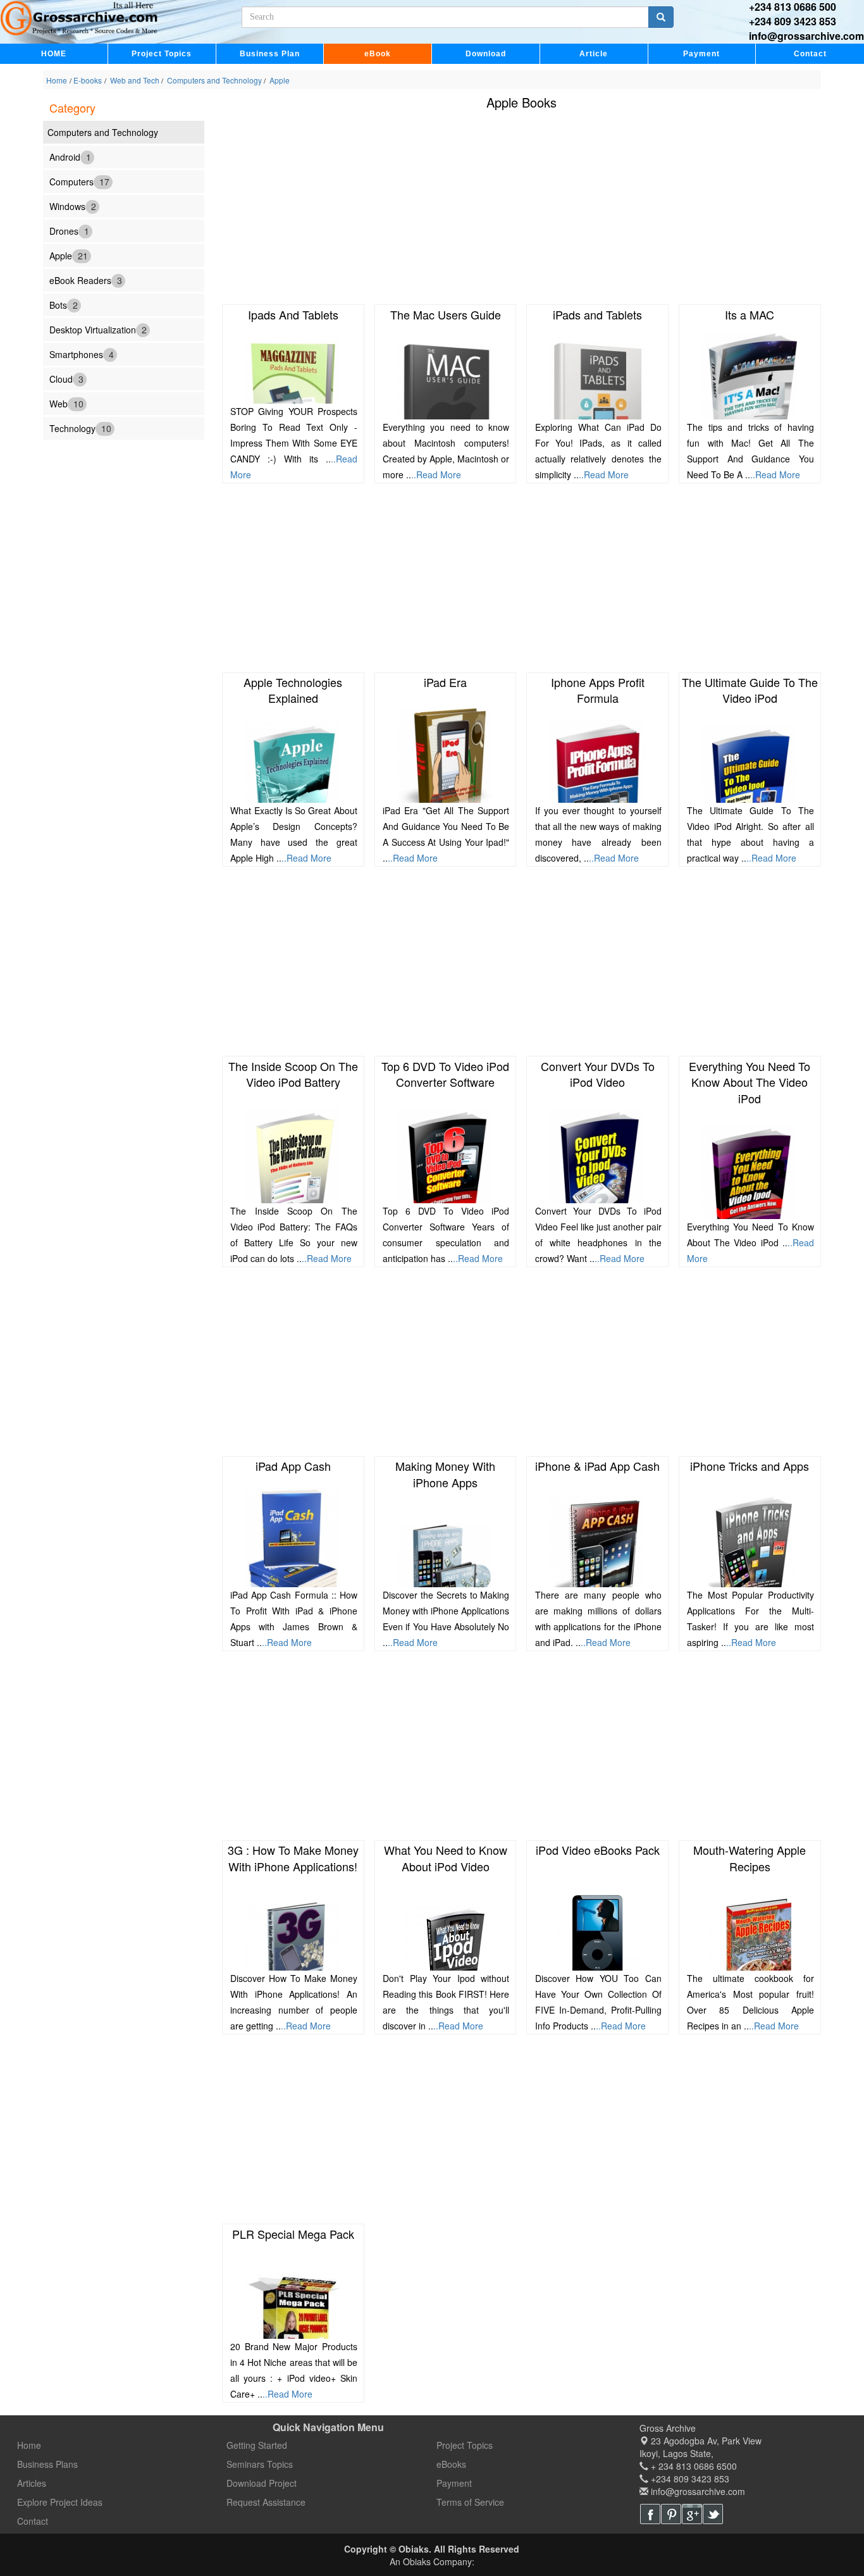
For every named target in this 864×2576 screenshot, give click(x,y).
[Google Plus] (692, 2514)
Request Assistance (266, 2502)
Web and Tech (135, 80)
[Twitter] (713, 2514)
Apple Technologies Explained (293, 690)
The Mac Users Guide (446, 314)
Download (486, 54)
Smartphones (82, 354)
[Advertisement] (522, 210)
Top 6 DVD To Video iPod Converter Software (445, 1074)
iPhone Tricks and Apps (750, 1466)
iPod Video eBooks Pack (598, 1850)
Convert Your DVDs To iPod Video (598, 1074)
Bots (64, 304)
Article (594, 54)
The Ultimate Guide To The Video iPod (750, 690)
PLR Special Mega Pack (293, 2234)
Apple (279, 80)
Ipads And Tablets (293, 314)
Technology (80, 428)
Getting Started (257, 2445)
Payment (701, 54)
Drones (69, 230)
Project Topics (162, 54)
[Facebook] (650, 2514)
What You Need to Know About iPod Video (446, 1858)
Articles (32, 2483)
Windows (73, 206)
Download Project (262, 2483)
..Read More (436, 474)
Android (70, 156)
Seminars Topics (260, 2464)
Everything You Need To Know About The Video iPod (750, 1082)
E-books (88, 80)
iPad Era (445, 682)
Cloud (66, 378)
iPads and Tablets (597, 314)
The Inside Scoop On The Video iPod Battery (293, 1074)
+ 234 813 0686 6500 (693, 2466)
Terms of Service (470, 2502)
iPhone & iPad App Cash (597, 1466)
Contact (810, 54)
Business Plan (270, 54)
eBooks (451, 2464)
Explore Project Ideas (60, 2502)
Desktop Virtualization (98, 329)
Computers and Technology (214, 80)
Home (57, 80)
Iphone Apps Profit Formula (598, 690)
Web (66, 403)
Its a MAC (750, 314)
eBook (378, 54)
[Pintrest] (671, 2514)
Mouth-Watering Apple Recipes (750, 1858)
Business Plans (47, 2464)
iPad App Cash (293, 1466)
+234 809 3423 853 (793, 21)
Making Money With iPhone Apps (445, 1474)
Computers (79, 181)
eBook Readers (86, 280)
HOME (54, 54)
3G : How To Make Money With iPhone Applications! (293, 1858)
